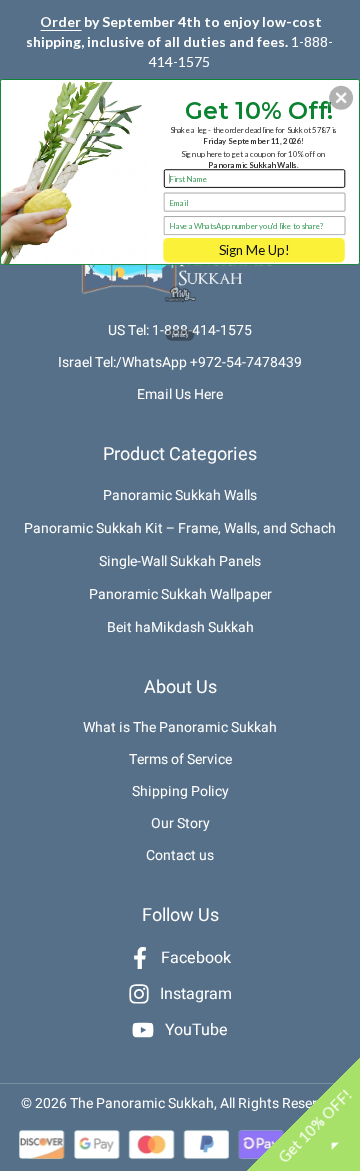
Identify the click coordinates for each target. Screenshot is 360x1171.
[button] (341, 98)
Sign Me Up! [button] (254, 250)
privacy (180, 335)
